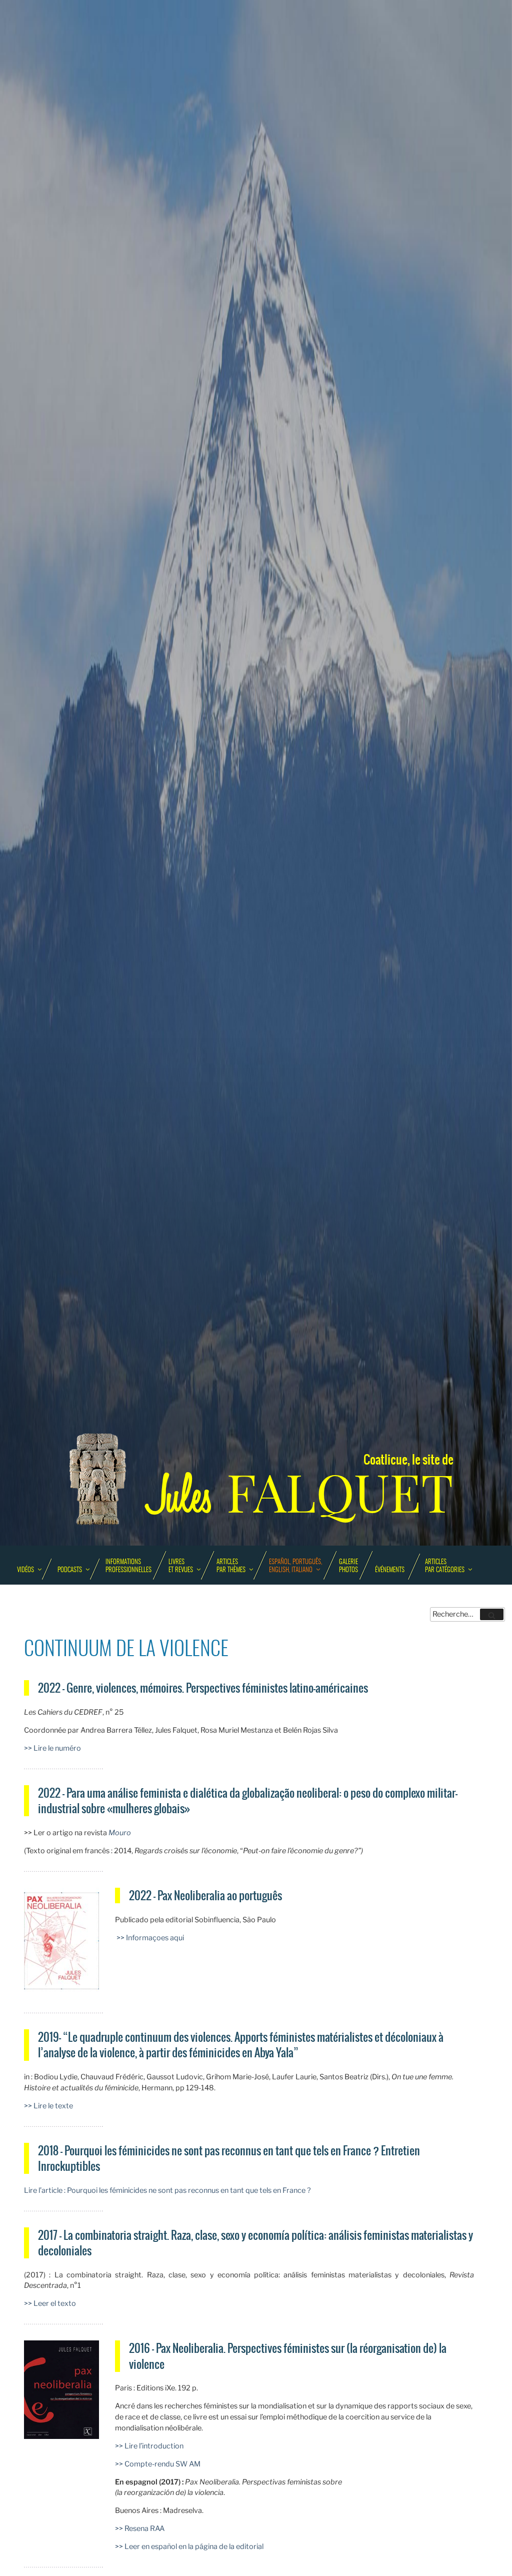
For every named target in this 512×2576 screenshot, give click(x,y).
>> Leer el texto (50, 2303)
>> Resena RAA (140, 2528)
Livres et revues (181, 1566)
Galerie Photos (348, 1566)
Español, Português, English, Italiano (295, 1566)
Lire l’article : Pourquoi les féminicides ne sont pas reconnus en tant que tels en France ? (167, 2190)
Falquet (301, 1493)
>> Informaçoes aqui (149, 1938)
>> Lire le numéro (52, 1748)
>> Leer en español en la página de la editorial (189, 2546)
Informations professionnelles (128, 1566)
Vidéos (25, 1570)
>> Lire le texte (48, 2106)
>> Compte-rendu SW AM (158, 2464)
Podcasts (70, 1570)
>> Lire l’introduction (149, 2446)
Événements (390, 1570)
